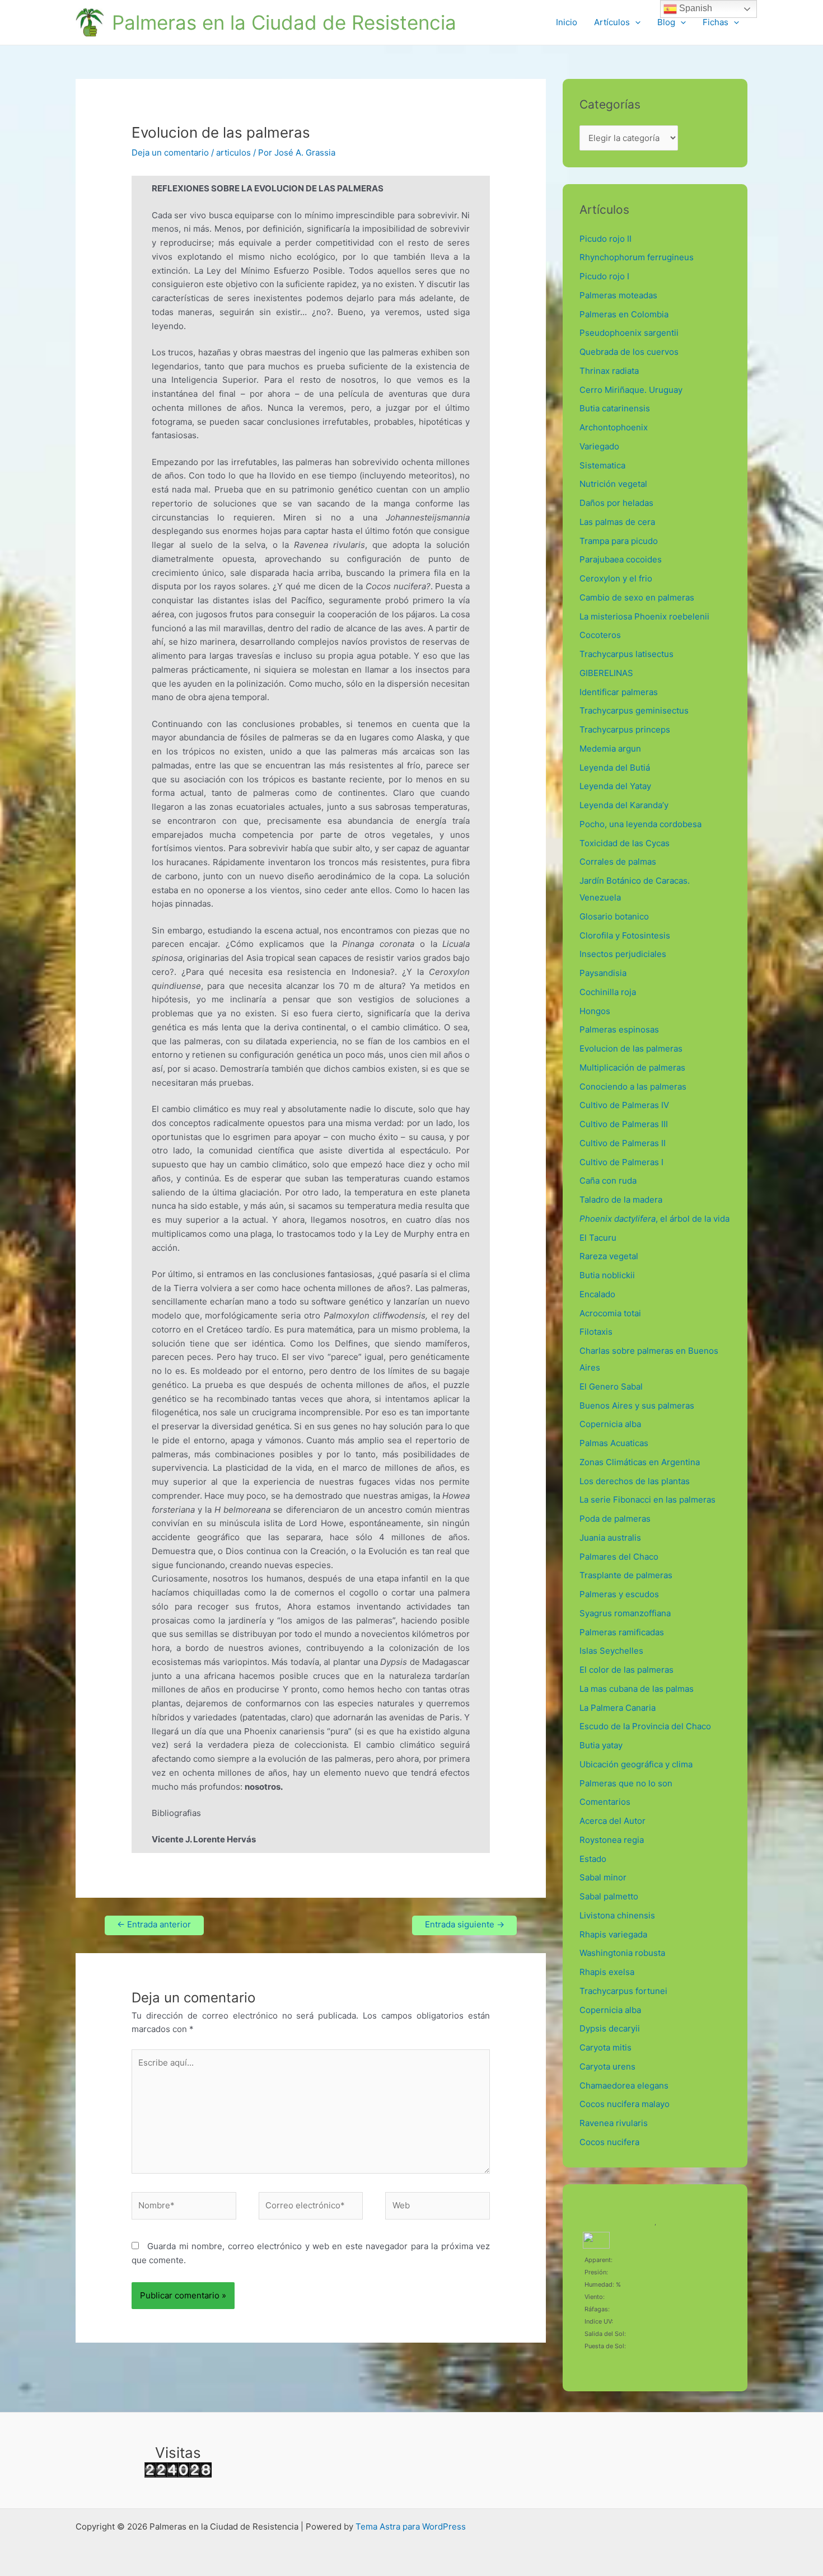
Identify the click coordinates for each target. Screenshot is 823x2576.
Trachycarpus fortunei (623, 1991)
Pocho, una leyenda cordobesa (640, 824)
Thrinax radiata (609, 371)
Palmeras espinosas (619, 1029)
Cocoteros (600, 635)
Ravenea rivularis (614, 2123)
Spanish (695, 8)
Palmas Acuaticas (614, 1443)
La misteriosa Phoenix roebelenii (644, 616)
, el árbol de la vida (654, 1219)
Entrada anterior (154, 1924)
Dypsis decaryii (610, 2028)
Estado (593, 1859)
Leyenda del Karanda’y (624, 805)
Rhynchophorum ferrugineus (637, 257)
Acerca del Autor (612, 1821)
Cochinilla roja (608, 992)
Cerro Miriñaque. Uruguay (631, 390)
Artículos (612, 22)
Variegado (599, 446)
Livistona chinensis (617, 1915)
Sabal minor (603, 1877)
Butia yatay (601, 1745)
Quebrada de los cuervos (629, 352)
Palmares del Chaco (619, 1557)
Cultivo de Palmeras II (623, 1143)
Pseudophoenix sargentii (629, 333)
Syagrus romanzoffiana (625, 1613)
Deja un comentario (170, 153)
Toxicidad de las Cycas (625, 843)
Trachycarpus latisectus (626, 654)
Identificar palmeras (619, 692)
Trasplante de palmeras (626, 1575)
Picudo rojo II (605, 239)
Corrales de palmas (618, 862)
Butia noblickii (607, 1275)
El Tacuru (598, 1238)
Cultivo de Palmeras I (621, 1162)
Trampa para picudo (619, 541)
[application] (635, 22)
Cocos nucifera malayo (625, 2104)
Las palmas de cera (617, 522)
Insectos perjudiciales (623, 954)
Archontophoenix (614, 427)
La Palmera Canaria (618, 1708)
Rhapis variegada (613, 1934)
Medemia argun (610, 749)
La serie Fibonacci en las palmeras (647, 1500)
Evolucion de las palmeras (631, 1048)
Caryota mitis (605, 2047)
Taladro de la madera (621, 1200)
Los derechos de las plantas (635, 1481)
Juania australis (610, 1538)
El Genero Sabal (611, 1386)
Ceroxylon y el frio (616, 578)
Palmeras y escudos (619, 1594)
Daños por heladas (616, 503)
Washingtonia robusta (622, 1953)
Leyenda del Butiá (615, 768)
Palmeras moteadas (618, 295)
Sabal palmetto (609, 1896)
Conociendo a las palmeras (633, 1087)
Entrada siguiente (465, 1924)
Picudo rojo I (604, 276)
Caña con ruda (608, 1181)
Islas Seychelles (611, 1651)
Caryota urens (607, 2066)
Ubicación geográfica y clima (636, 1764)
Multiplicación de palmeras (632, 1068)
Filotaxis (596, 1332)
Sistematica (602, 465)
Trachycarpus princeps (625, 729)
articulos (233, 153)
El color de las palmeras (626, 1670)
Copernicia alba (610, 1424)
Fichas (716, 22)
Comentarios (605, 1802)
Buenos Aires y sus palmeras (637, 1406)
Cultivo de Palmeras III (624, 1124)
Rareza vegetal (609, 1256)
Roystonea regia (612, 1840)
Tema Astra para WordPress (411, 2526)
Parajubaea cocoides (621, 559)
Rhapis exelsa (607, 1972)
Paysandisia (603, 973)
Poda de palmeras (615, 1519)
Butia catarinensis (615, 408)
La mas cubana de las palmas (637, 1689)
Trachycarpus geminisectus (636, 710)
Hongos (595, 1011)
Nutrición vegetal (613, 484)
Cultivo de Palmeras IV (624, 1105)
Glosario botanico (614, 916)
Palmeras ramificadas (622, 1632)
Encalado (597, 1294)
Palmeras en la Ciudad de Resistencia (284, 22)
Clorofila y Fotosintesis (625, 935)
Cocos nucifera (609, 2142)
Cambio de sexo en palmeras (637, 597)
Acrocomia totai (610, 1313)
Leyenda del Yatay (615, 786)
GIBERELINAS (606, 673)
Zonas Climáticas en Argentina (640, 1462)
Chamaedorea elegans (624, 2085)
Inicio (567, 22)
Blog (666, 22)
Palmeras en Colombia (624, 314)
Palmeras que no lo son (626, 1783)
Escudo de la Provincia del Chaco (645, 1726)
